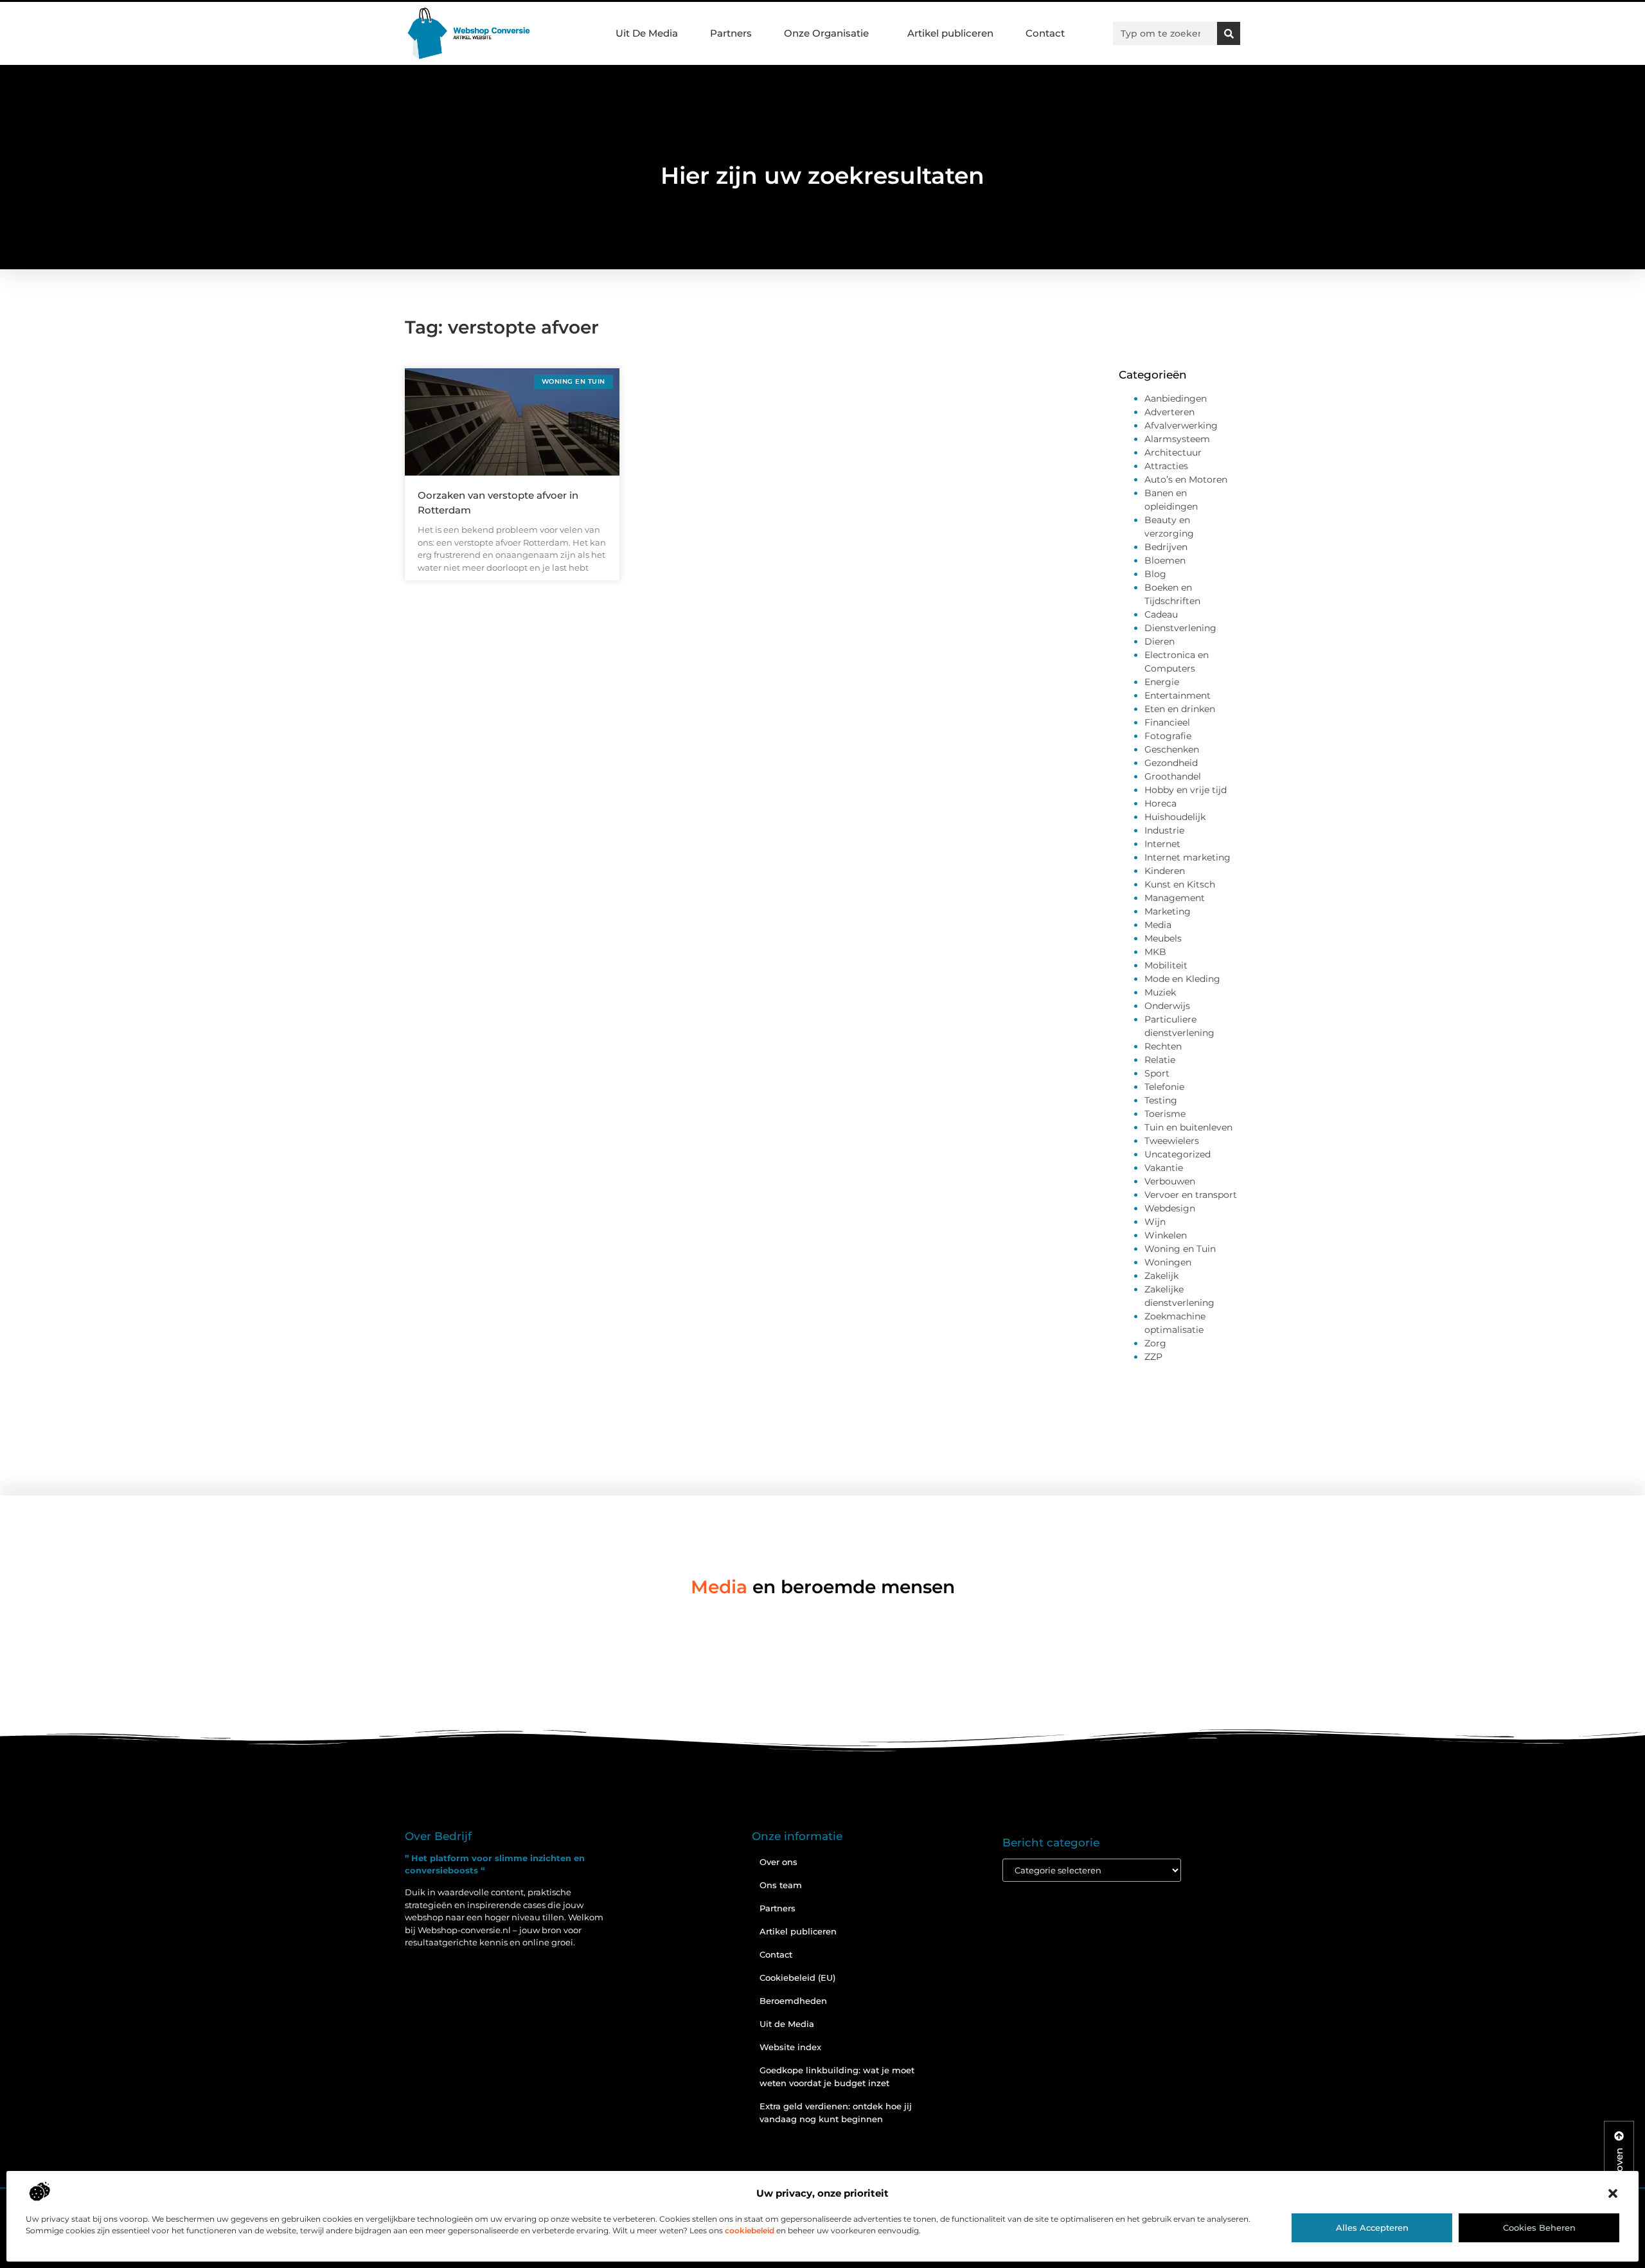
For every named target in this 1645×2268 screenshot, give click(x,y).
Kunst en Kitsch (1180, 884)
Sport (1157, 1073)
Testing (1161, 1100)
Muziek (1160, 992)
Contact (1045, 33)
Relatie (1160, 1060)
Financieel (1167, 722)
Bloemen (1165, 560)
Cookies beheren (1539, 2228)
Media (1158, 925)
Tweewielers (1172, 1141)
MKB (1155, 952)
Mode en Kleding (1182, 979)
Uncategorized (1178, 1154)
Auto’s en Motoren (1186, 479)
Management (1175, 898)
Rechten (1163, 1046)
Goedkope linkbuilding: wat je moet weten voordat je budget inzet (837, 2076)
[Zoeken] (1229, 33)
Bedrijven (1166, 547)
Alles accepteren (1372, 2228)
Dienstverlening (1180, 628)
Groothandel (1173, 776)
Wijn (1155, 1222)
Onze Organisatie (826, 33)
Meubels (1163, 938)
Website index (790, 2047)
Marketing (1168, 911)
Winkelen (1166, 1235)
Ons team (781, 1885)
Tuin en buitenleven (1188, 1127)
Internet (1162, 844)
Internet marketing (1187, 857)
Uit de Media (787, 2024)
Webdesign (1170, 1208)
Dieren (1160, 641)
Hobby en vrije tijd (1186, 790)
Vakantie (1164, 1168)
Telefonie (1164, 1087)
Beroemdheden (793, 2001)
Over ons (778, 1862)
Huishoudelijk (1175, 817)
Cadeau (1161, 614)
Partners (731, 33)
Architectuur (1173, 452)
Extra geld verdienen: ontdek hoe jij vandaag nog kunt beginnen (836, 2112)
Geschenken (1172, 749)
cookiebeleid (750, 2230)
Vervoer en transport (1191, 1195)
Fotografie (1168, 736)
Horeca (1160, 803)
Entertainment (1178, 695)
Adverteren (1169, 412)
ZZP (1153, 1357)
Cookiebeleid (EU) (797, 1978)
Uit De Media (647, 33)
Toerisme (1165, 1114)
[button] (1613, 2193)
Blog (1155, 574)
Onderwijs (1167, 1006)
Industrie (1164, 830)
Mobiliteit (1166, 965)
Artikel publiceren (950, 33)
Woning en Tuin (1180, 1249)
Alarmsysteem (1177, 439)
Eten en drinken (1180, 709)
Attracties (1166, 466)
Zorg (1155, 1343)
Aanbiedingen (1176, 398)
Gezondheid (1171, 763)
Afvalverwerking (1181, 425)
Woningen (1168, 1262)
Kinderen (1165, 871)
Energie (1162, 682)
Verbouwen (1170, 1181)
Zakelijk (1161, 1276)
